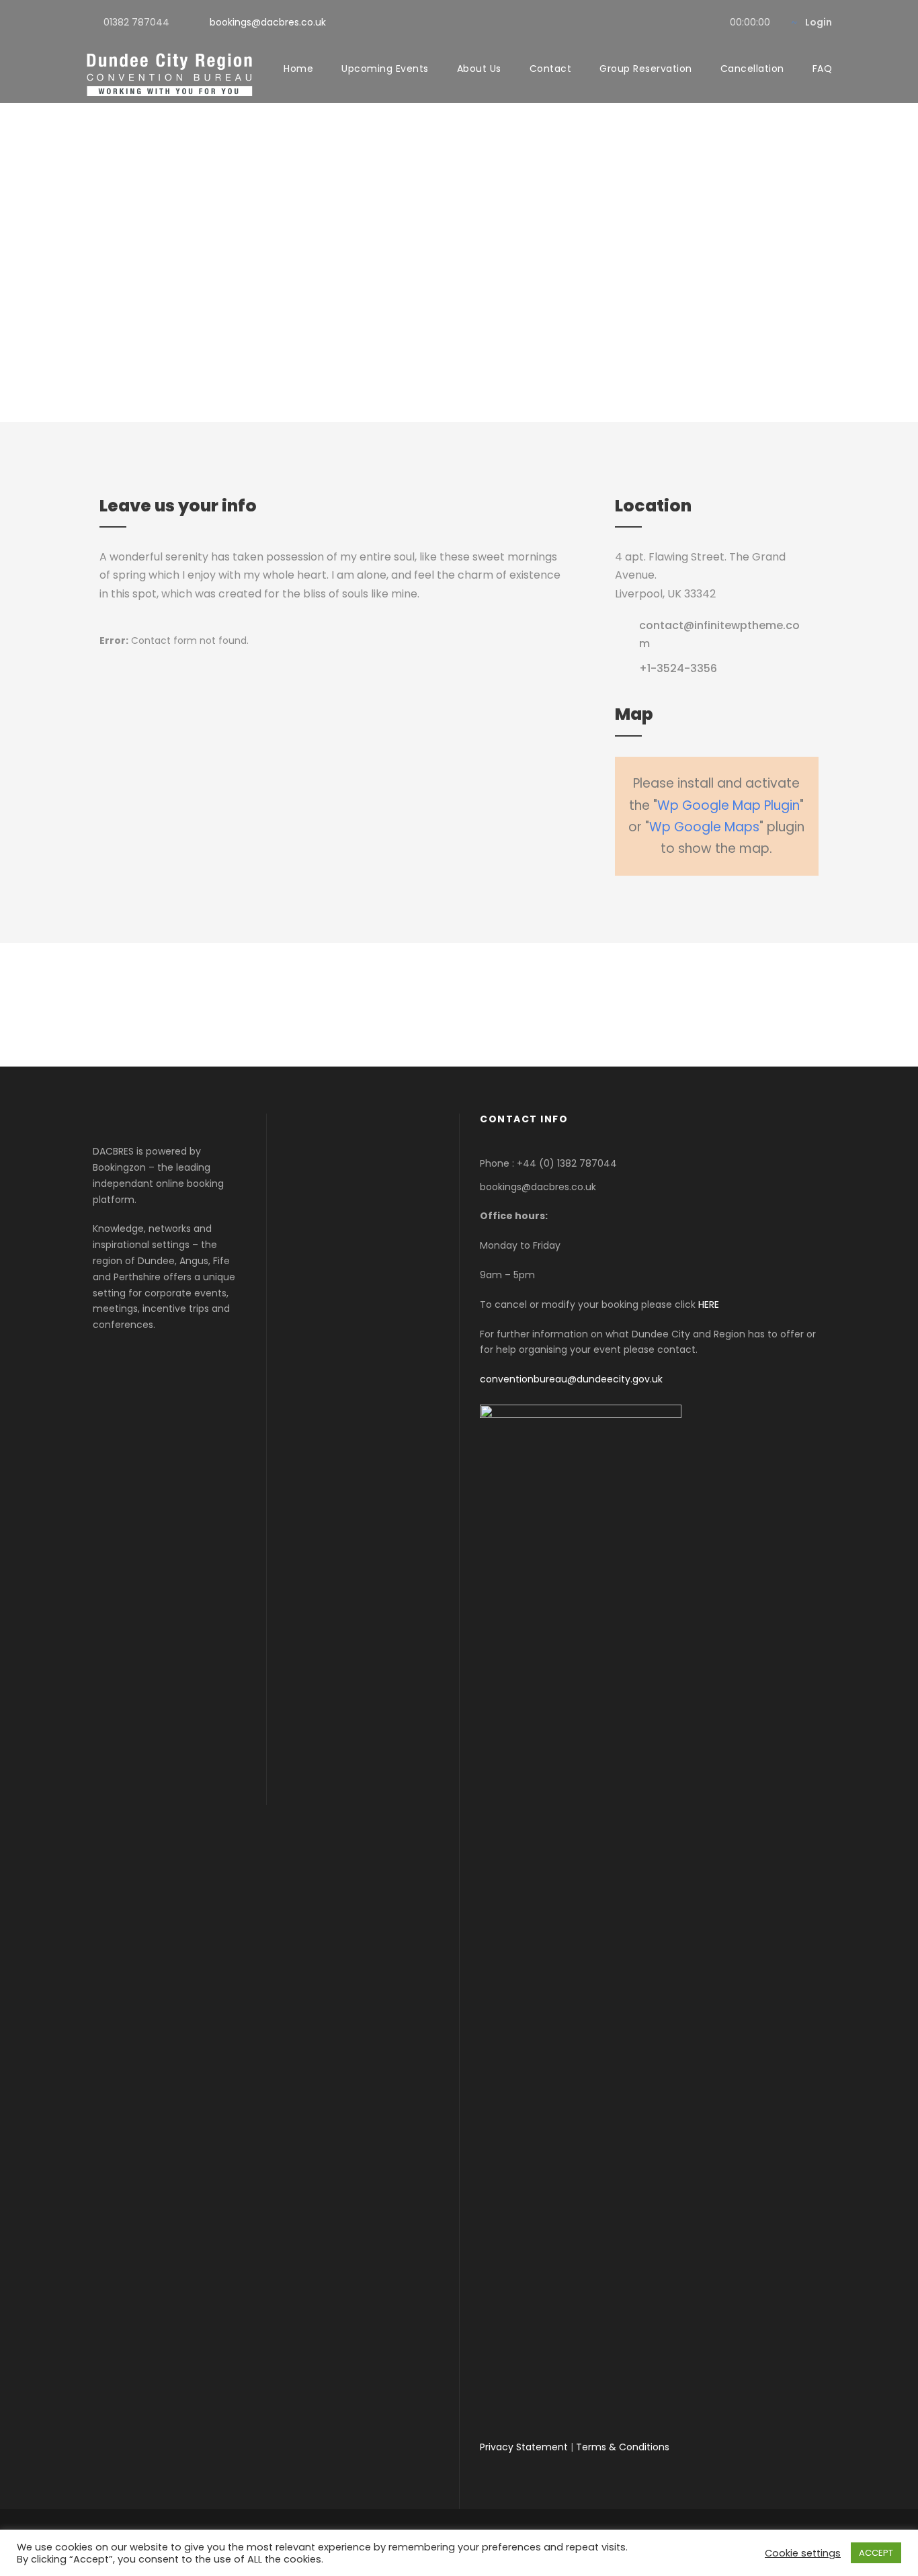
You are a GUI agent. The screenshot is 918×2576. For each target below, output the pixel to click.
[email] (388, 1005)
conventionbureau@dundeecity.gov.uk (571, 1379)
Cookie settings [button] (803, 2553)
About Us (479, 69)
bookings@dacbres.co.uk (268, 22)
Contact (551, 69)
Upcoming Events (385, 69)
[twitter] (709, 22)
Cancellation (752, 69)
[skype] (495, 1005)
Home (298, 69)
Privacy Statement (524, 2447)
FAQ (823, 69)
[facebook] (666, 22)
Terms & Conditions (623, 2447)
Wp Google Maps (704, 827)
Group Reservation (646, 69)
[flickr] (688, 22)
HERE (709, 1304)
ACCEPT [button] (876, 2553)
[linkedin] (459, 1005)
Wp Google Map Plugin (728, 805)
